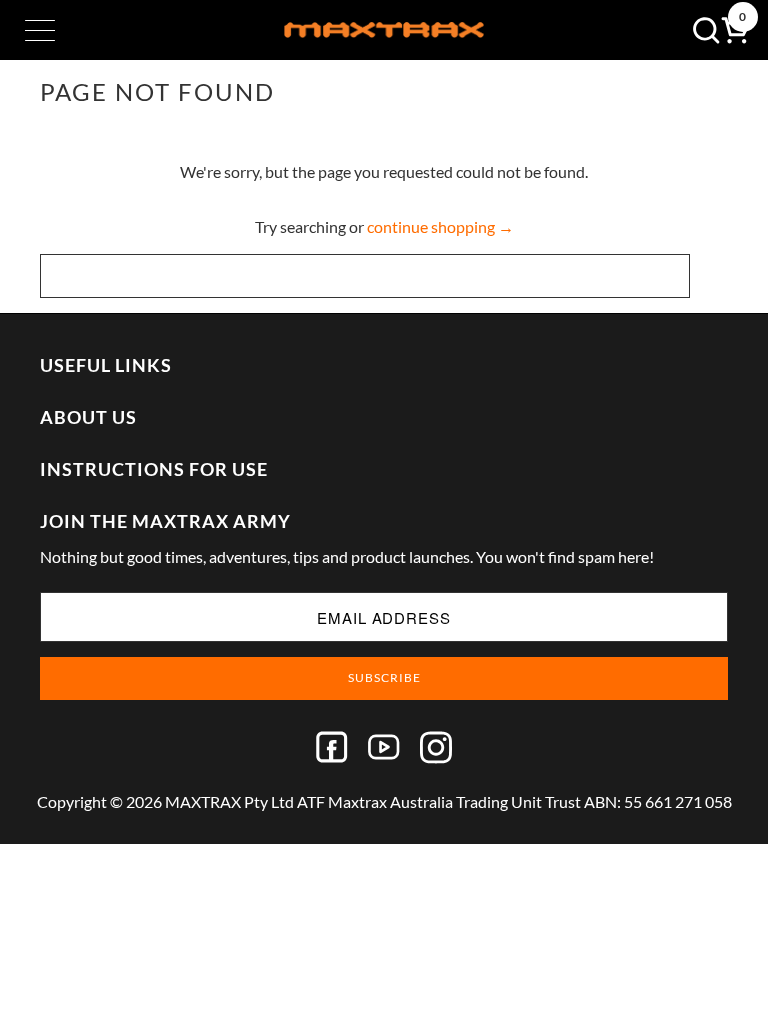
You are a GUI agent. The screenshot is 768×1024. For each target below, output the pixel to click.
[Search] (700, 30)
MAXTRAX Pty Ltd (229, 801)
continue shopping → (440, 226)
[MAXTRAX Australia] (384, 30)
